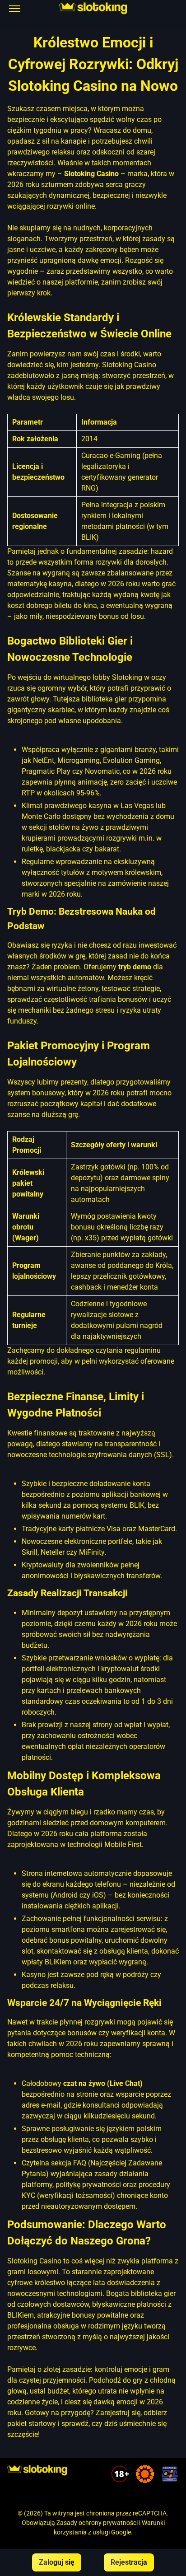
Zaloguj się (57, 2562)
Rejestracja (129, 2562)
